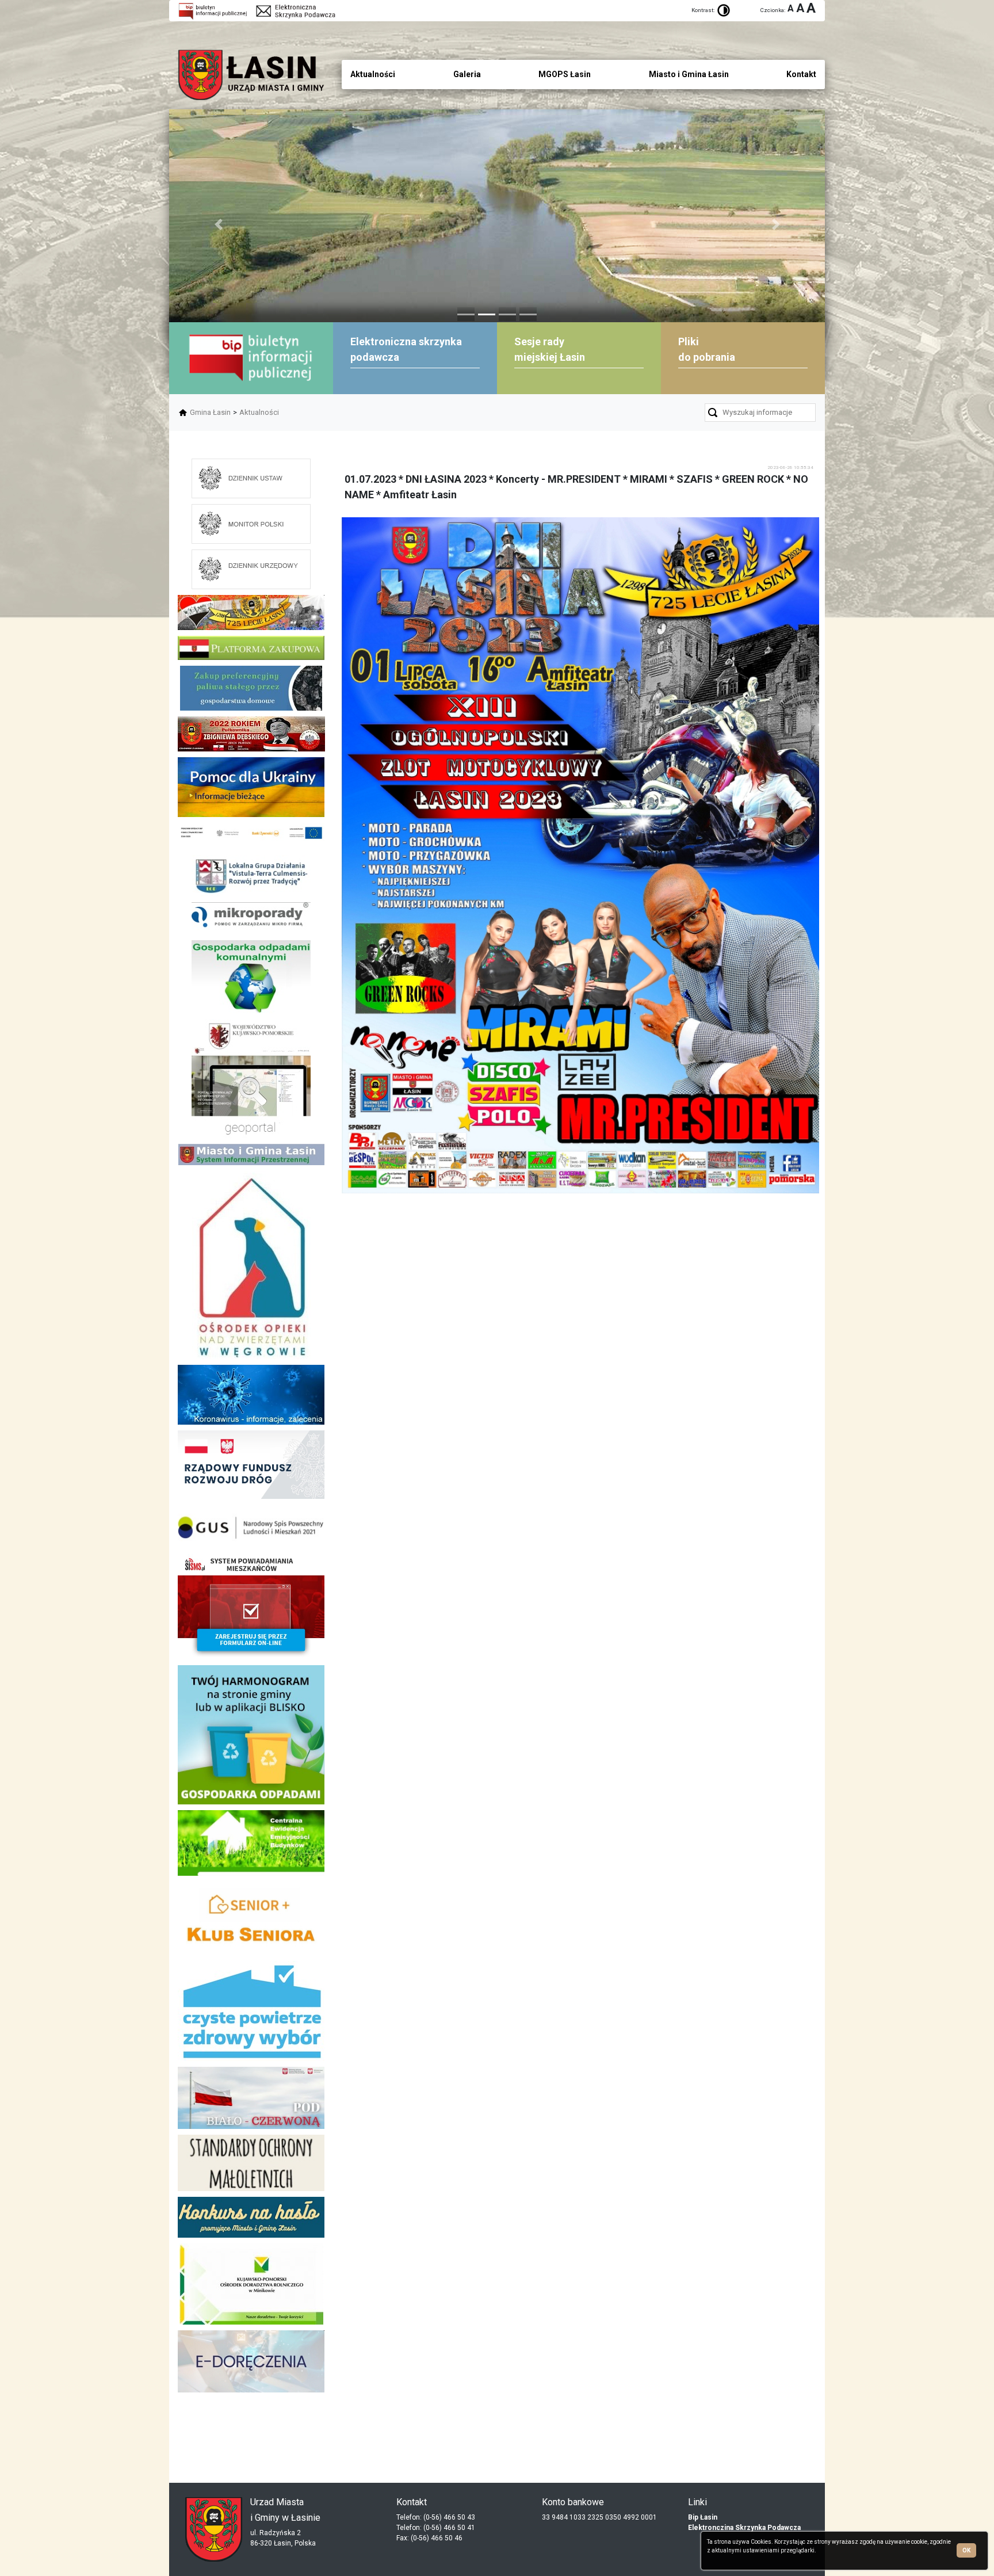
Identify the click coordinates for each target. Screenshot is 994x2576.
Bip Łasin (703, 2517)
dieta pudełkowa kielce (251, 2432)
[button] (218, 224)
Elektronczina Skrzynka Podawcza (744, 2528)
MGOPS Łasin (565, 74)
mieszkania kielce (251, 2451)
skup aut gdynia (303, 2423)
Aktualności (259, 412)
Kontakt (801, 74)
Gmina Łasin (210, 412)
